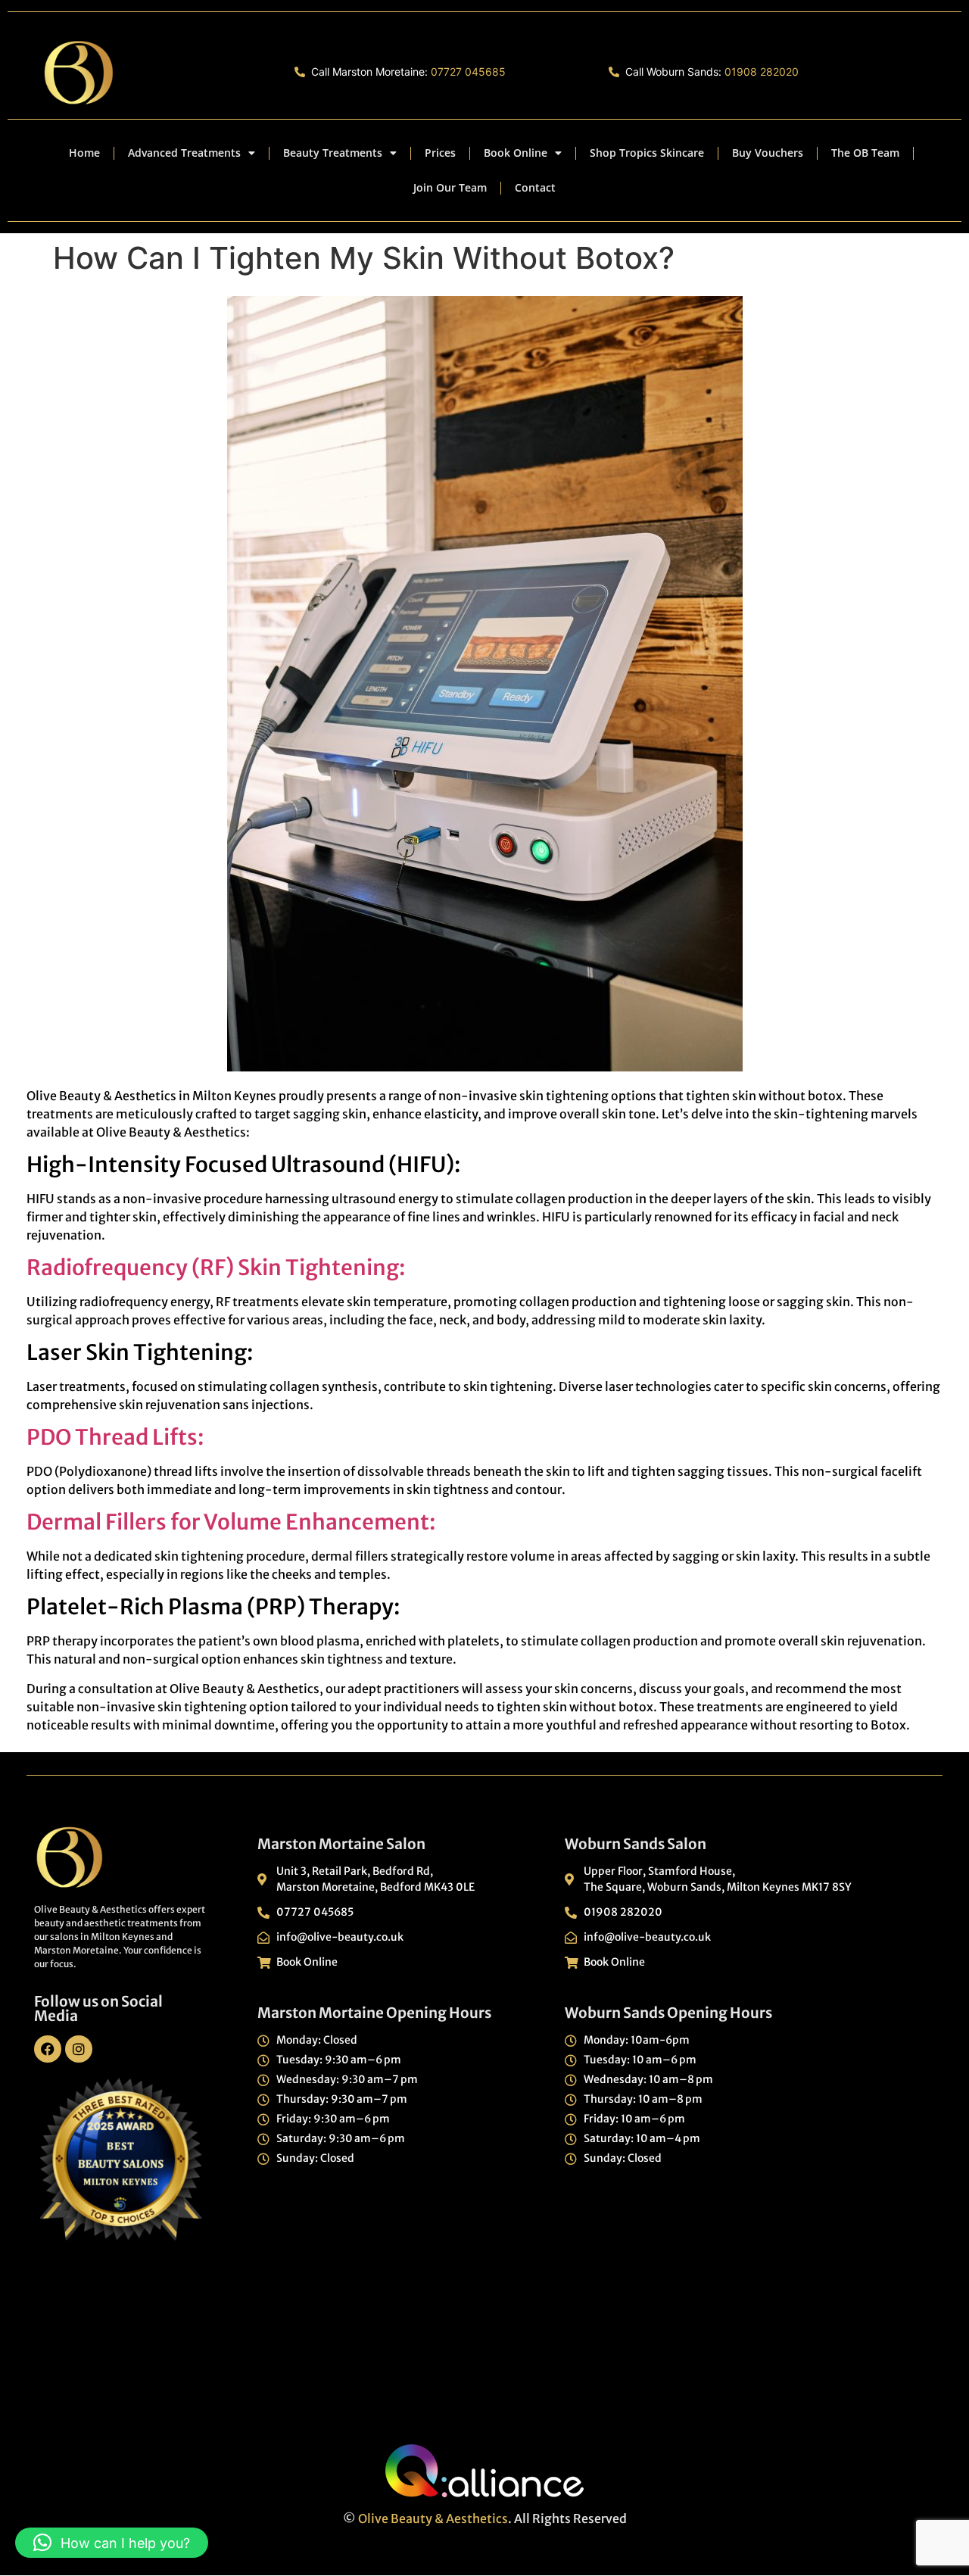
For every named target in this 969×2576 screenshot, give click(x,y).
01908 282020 (762, 72)
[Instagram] (79, 2049)
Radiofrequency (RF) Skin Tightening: (216, 1268)
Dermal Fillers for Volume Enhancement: (231, 1522)
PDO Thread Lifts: (115, 1437)
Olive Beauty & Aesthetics (433, 2518)
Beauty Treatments (333, 153)
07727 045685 (468, 72)
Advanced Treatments (184, 153)
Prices (440, 153)
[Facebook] (48, 2049)
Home (84, 153)
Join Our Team (450, 187)
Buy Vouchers (768, 153)
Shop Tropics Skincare (647, 153)
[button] (112, 2543)
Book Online (516, 153)
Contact (535, 187)
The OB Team (865, 153)
